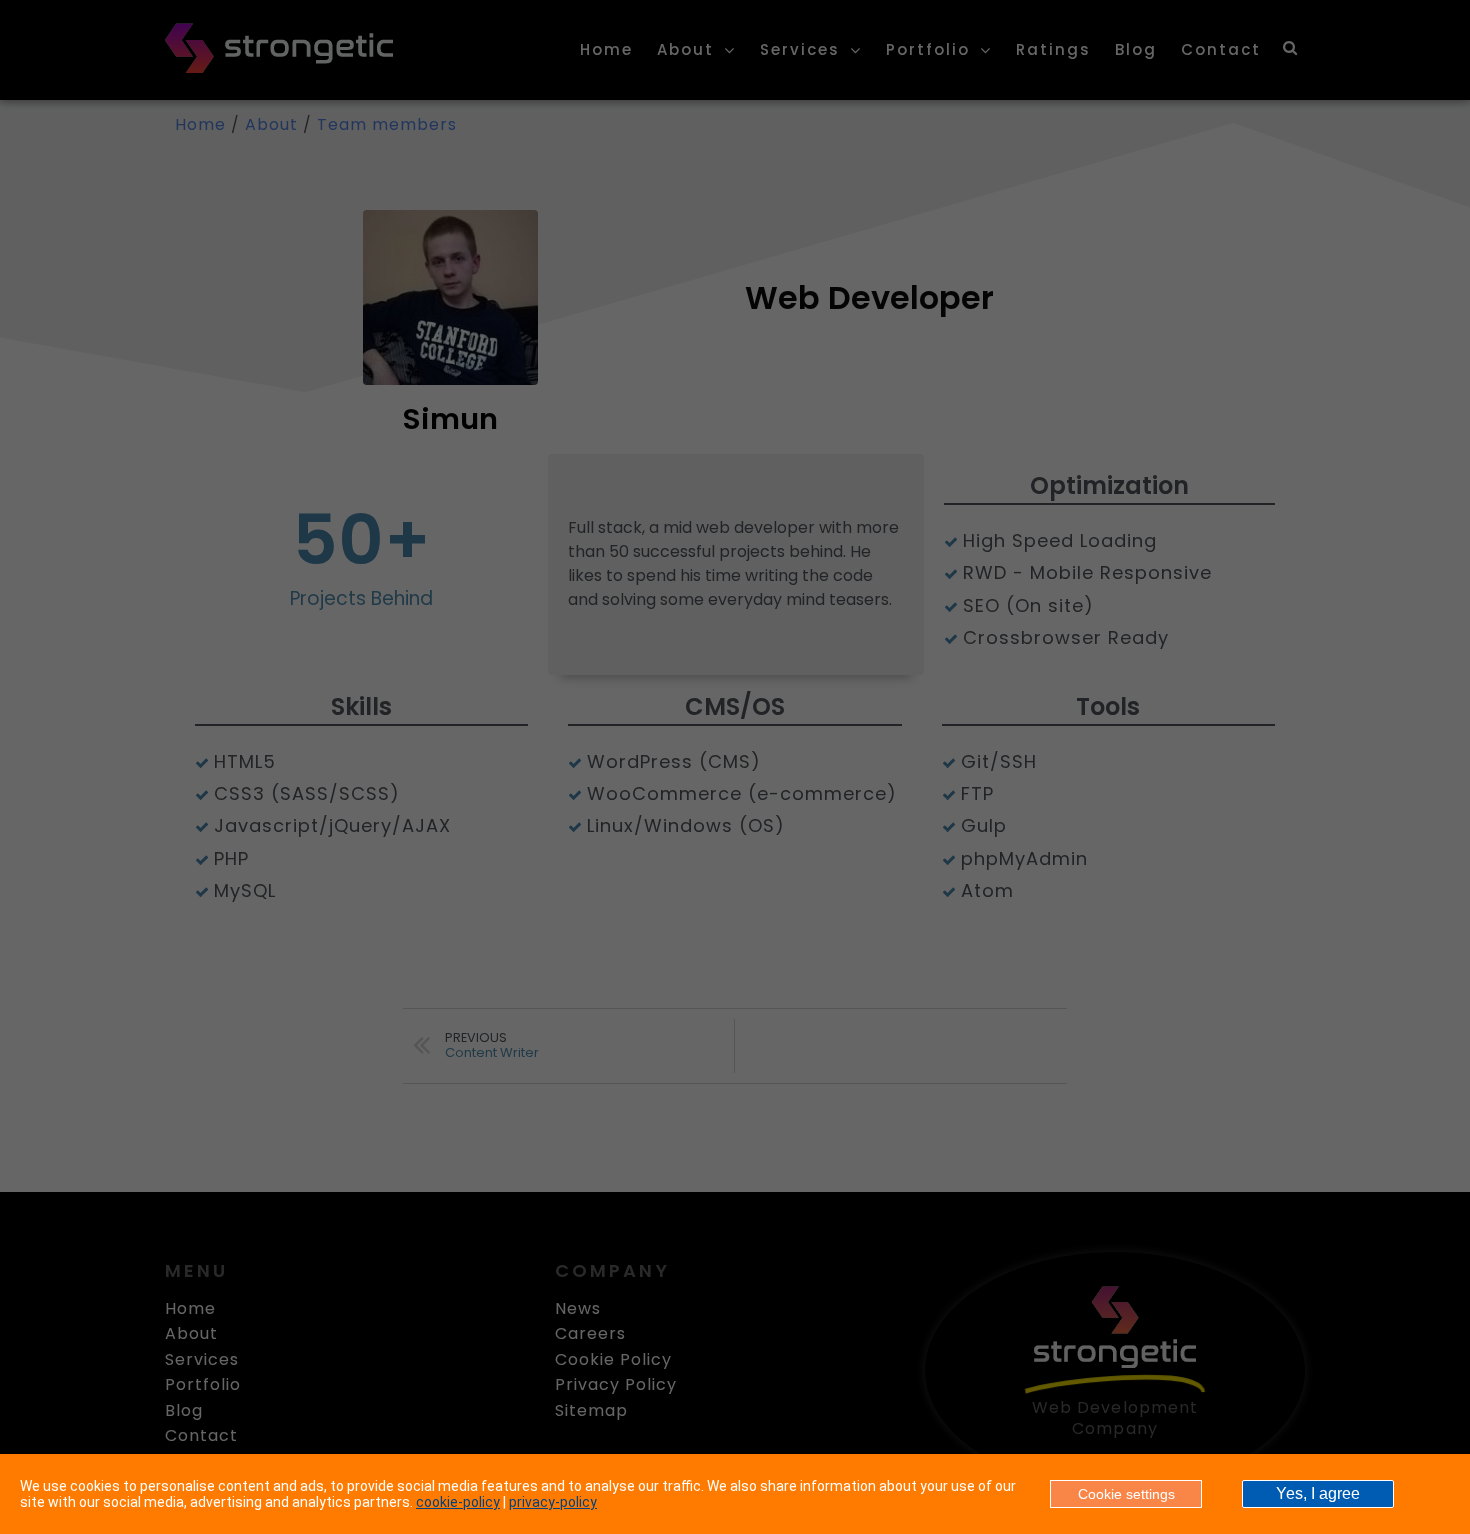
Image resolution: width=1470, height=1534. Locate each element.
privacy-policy (553, 1502)
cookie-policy (458, 1502)
